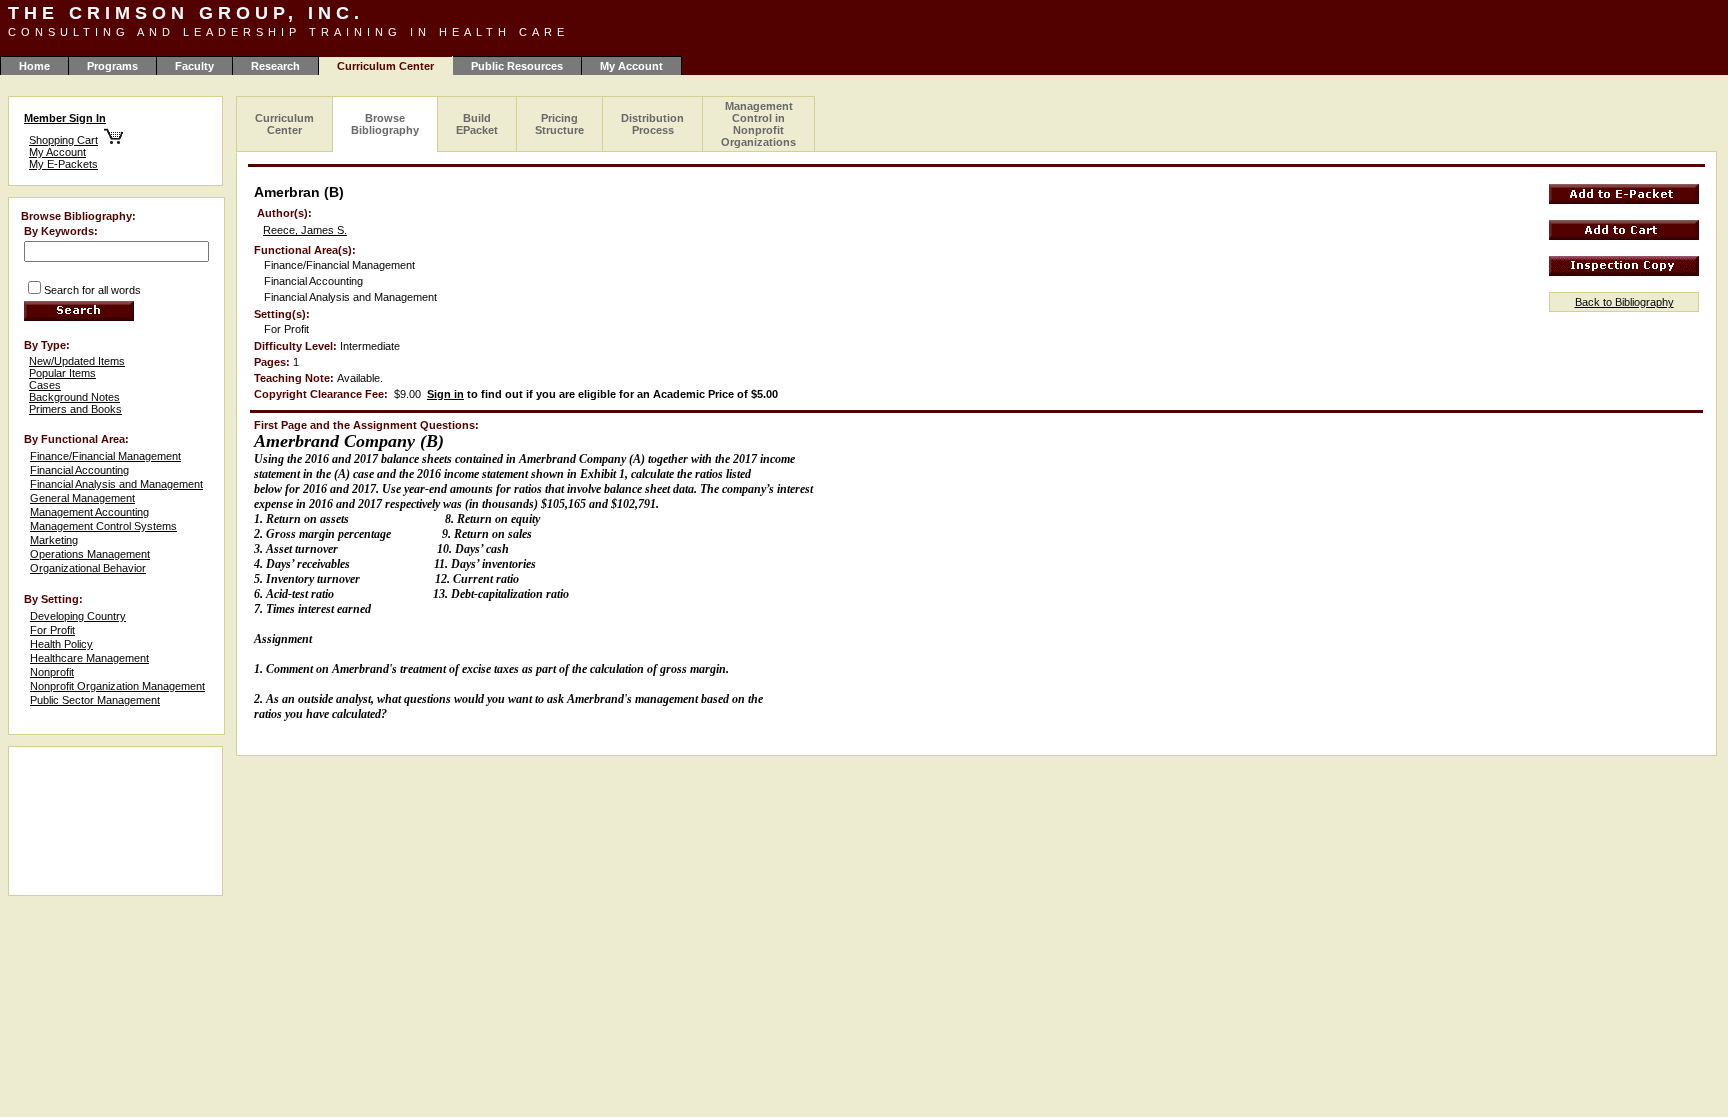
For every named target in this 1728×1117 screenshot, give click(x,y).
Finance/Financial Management (105, 456)
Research (275, 66)
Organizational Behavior (88, 568)
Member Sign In (65, 118)
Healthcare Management (89, 658)
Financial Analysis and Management (116, 484)
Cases (45, 385)
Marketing (54, 540)
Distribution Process (652, 124)
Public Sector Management (95, 700)
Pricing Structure (559, 124)
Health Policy (61, 644)
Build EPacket (477, 124)
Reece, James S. (305, 230)
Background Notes (74, 397)
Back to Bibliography (1624, 302)
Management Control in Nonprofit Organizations (758, 124)
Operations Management (90, 554)
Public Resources (517, 66)
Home (34, 66)
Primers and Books (75, 409)
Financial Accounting (79, 470)
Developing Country (78, 616)
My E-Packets (63, 164)
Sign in (445, 394)
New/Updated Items (77, 361)
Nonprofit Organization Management (117, 686)
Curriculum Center (284, 124)
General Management (82, 498)
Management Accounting (89, 512)
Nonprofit (52, 672)
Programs (112, 66)
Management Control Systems (103, 526)
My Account (631, 66)
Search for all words (92, 290)
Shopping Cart (63, 140)
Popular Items (62, 373)
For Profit (52, 630)
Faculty (194, 66)
